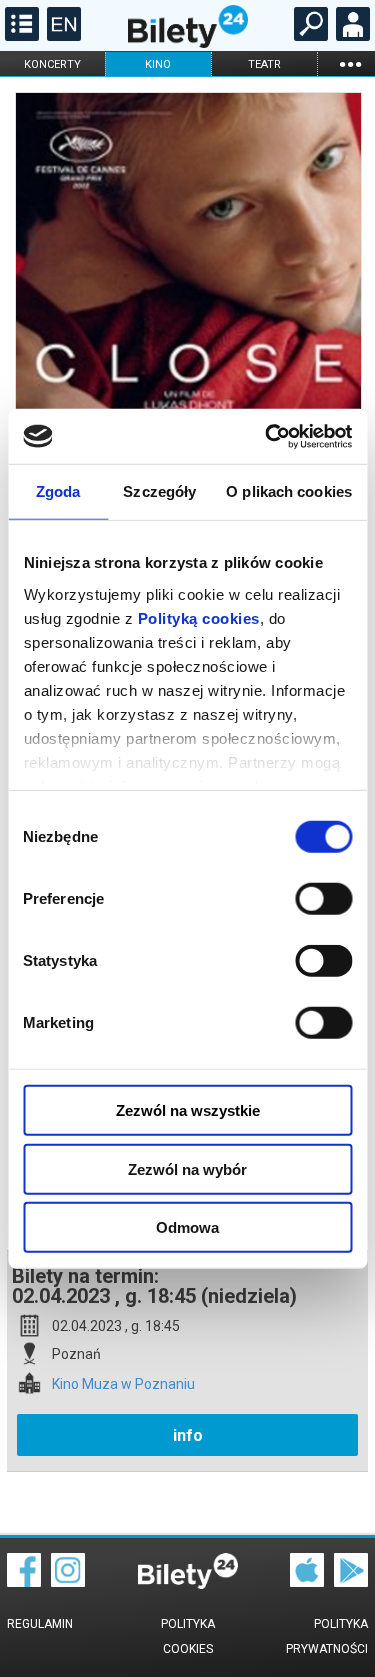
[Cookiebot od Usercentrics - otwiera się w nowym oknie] (267, 436)
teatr (264, 64)
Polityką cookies (198, 617)
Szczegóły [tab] (159, 491)
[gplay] (351, 1582)
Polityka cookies (188, 1636)
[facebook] (24, 1582)
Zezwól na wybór (187, 1168)
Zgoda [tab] (58, 491)
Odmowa (187, 1227)
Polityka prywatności (327, 1636)
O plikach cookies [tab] (289, 491)
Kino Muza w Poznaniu (123, 1384)
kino (158, 64)
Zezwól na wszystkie (188, 1110)
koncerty (52, 64)
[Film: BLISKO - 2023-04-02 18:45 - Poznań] (187, 343)
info (188, 1435)
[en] (61, 36)
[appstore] (307, 1582)
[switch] (323, 899)
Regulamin (40, 1624)
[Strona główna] (188, 43)
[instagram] (68, 1582)
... (350, 63)
